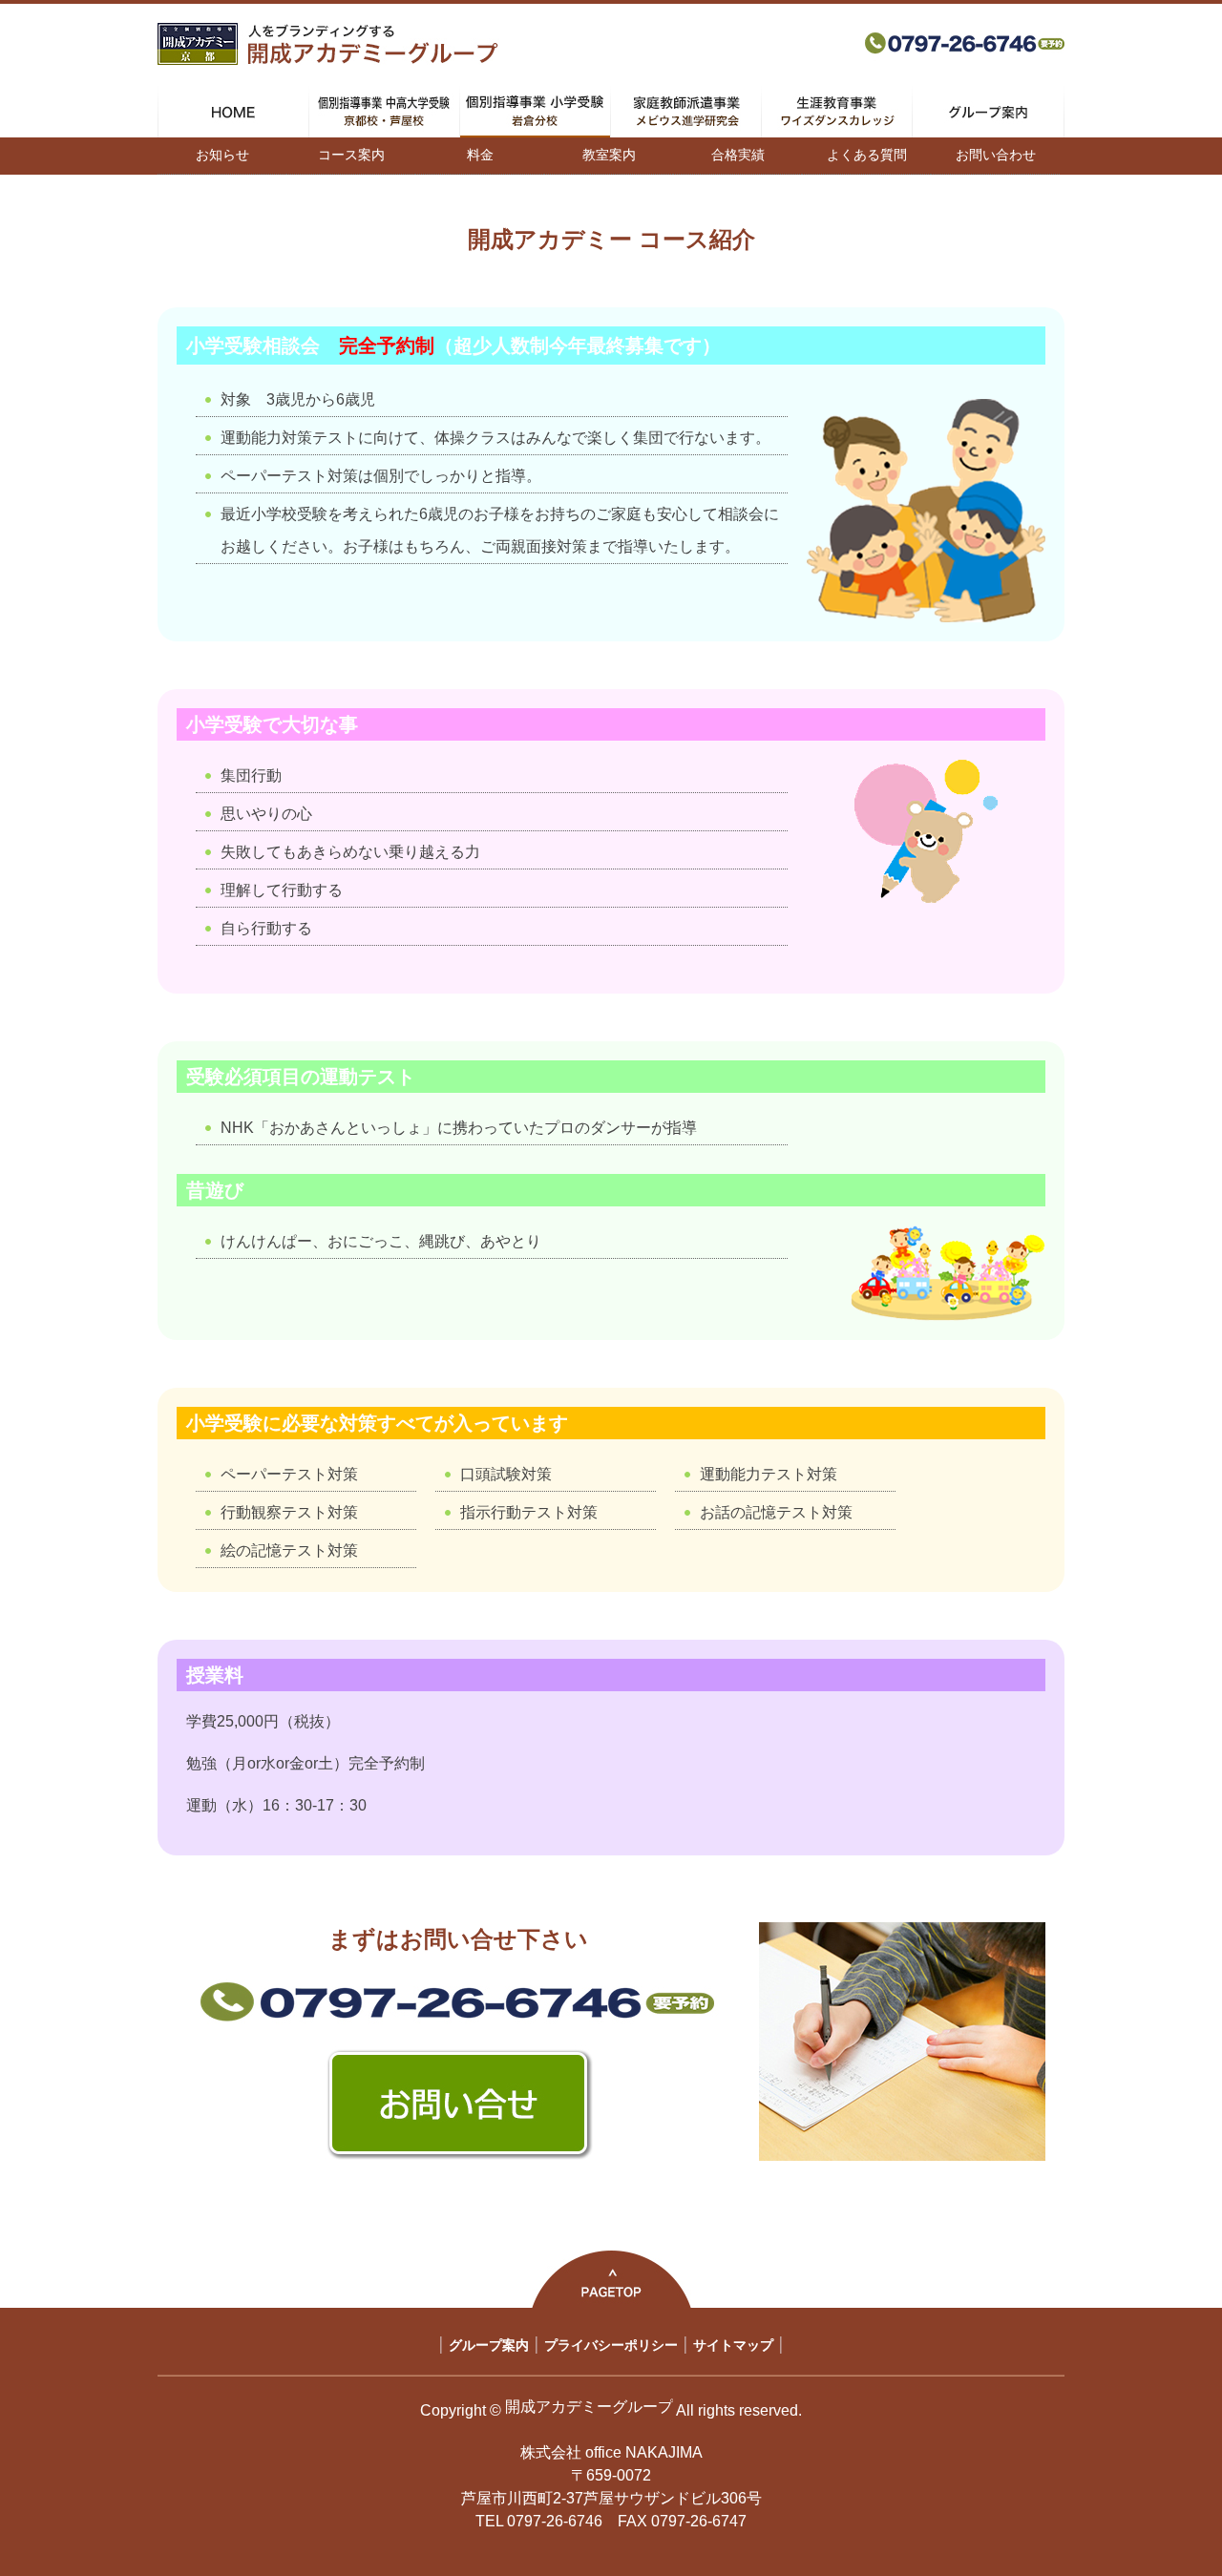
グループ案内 (988, 112)
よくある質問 (867, 155)
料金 (480, 155)
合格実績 (738, 155)
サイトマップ (733, 2345)
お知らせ (222, 155)
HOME (233, 112)
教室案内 (609, 155)
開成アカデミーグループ (589, 2407)
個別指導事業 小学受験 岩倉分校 (535, 112)
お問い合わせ (996, 155)
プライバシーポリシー (611, 2345)
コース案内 (351, 155)
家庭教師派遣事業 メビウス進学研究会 (686, 112)
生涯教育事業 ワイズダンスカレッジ (837, 112)
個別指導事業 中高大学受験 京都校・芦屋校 (384, 112)
